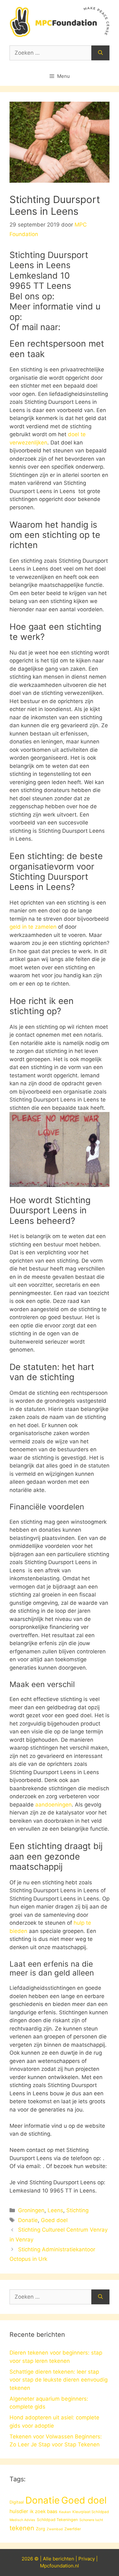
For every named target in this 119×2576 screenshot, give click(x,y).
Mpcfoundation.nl (60, 2566)
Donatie (28, 2220)
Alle (48, 2559)
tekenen (22, 2528)
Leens (55, 2210)
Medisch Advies (22, 2520)
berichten (63, 2559)
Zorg (40, 2529)
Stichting (77, 2210)
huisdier (19, 2511)
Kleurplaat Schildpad (91, 2512)
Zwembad (55, 2529)
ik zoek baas (44, 2512)
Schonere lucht (91, 2520)
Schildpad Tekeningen (57, 2520)
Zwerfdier (73, 2529)
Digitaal (17, 2502)
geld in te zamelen (33, 927)
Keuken (65, 2512)
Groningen (31, 2210)
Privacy (87, 2559)
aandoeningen (53, 1805)
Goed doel (54, 2220)
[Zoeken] (100, 53)
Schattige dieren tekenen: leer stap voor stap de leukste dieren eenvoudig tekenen (59, 2380)
